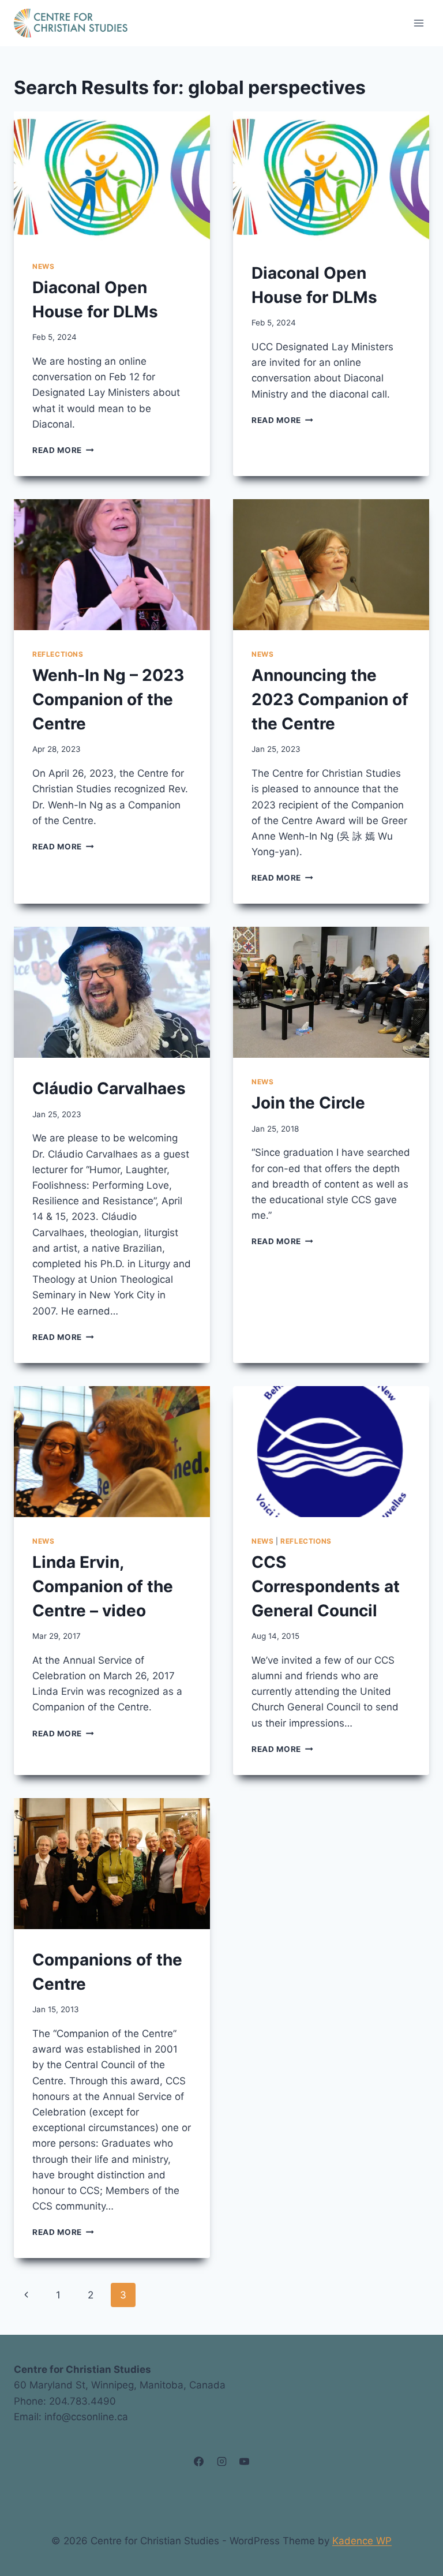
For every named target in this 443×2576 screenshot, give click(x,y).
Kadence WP (362, 2541)
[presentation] (112, 177)
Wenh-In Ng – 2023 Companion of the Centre (108, 699)
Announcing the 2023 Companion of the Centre (330, 699)
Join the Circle (308, 1103)
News (43, 266)
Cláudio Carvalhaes (109, 1088)
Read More (63, 450)
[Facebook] (199, 2462)
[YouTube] (244, 2462)
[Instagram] (221, 2462)
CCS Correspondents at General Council (326, 1586)
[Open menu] (418, 23)
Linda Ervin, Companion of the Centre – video (103, 1586)
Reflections (58, 654)
